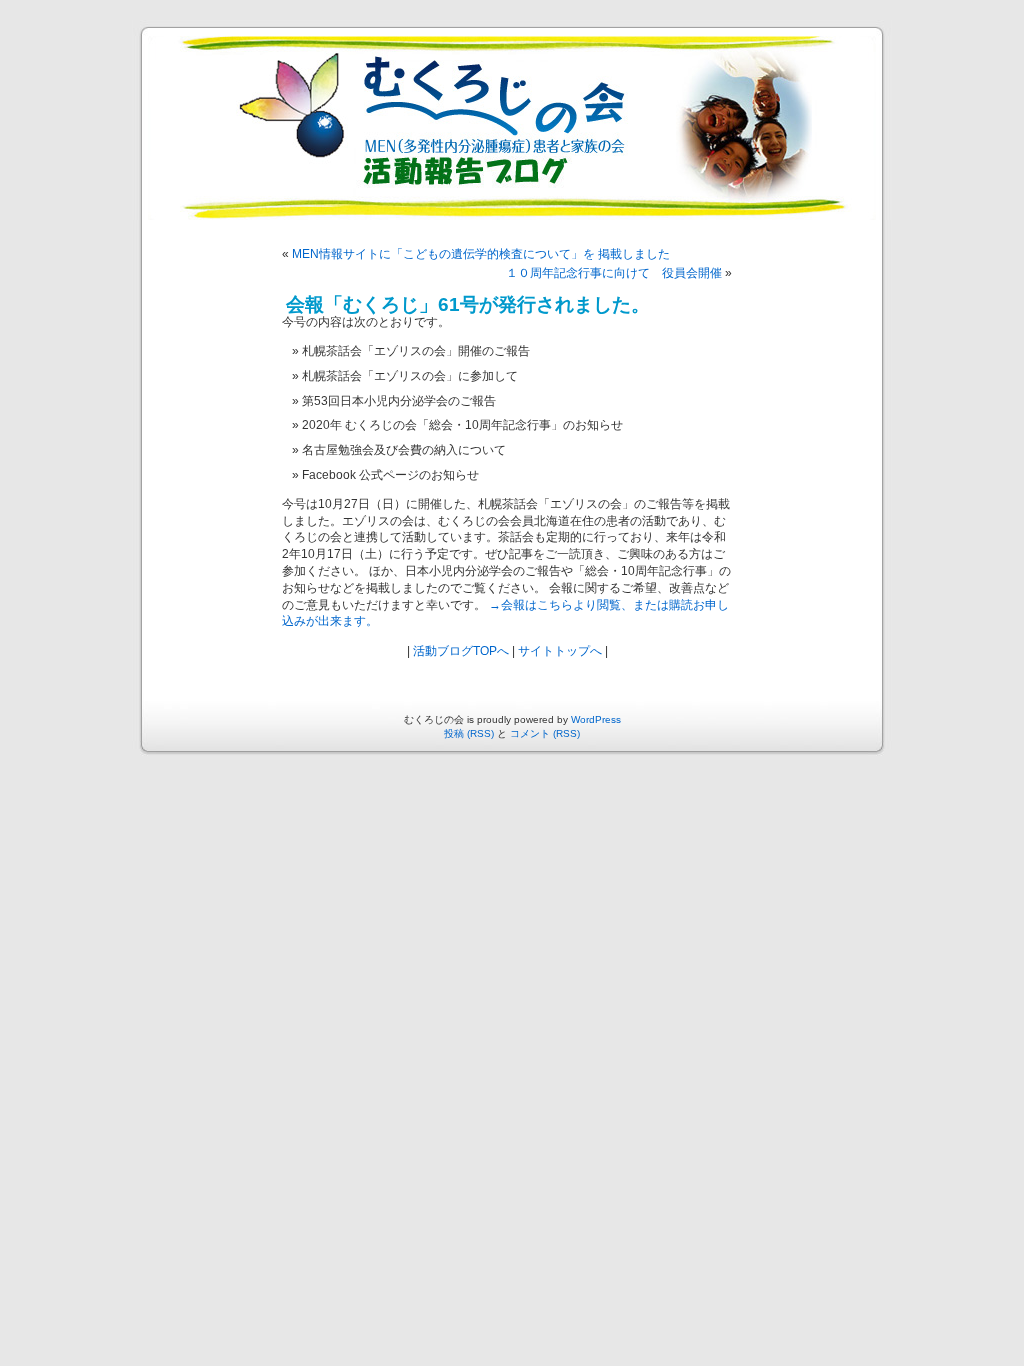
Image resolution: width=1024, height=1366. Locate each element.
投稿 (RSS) (469, 733)
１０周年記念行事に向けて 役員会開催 (614, 273)
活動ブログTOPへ (461, 651)
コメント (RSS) (545, 733)
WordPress (596, 719)
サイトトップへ (560, 651)
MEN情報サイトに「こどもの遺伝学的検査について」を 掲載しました (481, 254)
